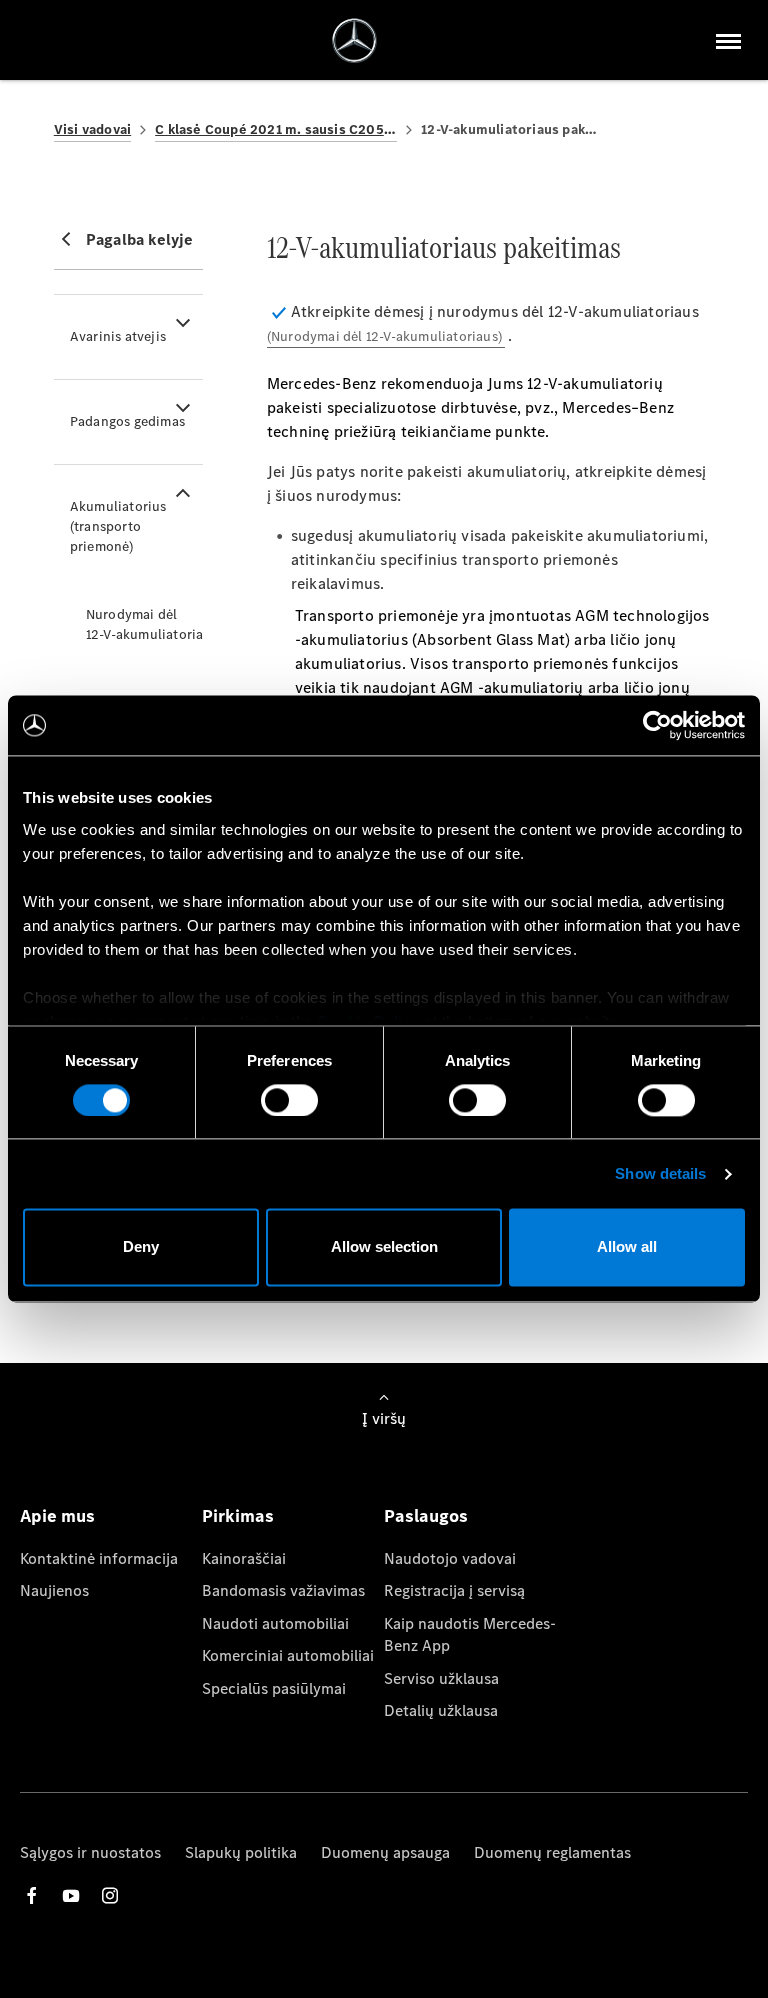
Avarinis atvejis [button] (118, 336)
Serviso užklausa (441, 1678)
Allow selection (384, 1247)
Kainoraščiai (244, 1558)
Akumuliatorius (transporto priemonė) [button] (118, 526)
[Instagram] (110, 1895)
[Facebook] (32, 1895)
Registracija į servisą (454, 1590)
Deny (141, 1247)
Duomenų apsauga (385, 1852)
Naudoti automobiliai (275, 1623)
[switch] (289, 1100)
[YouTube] (71, 1895)
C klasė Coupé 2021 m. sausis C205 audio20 (276, 129)
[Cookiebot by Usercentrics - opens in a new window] (657, 725)
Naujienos (54, 1590)
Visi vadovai (92, 129)
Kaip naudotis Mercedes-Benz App (470, 1634)
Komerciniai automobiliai (288, 1655)
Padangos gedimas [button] (127, 421)
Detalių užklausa (441, 1710)
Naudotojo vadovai (450, 1558)
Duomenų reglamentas (552, 1852)
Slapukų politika (241, 1852)
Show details (660, 1173)
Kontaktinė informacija (99, 1558)
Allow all (627, 1247)
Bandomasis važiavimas (283, 1590)
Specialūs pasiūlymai (274, 1688)
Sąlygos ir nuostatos (90, 1852)
